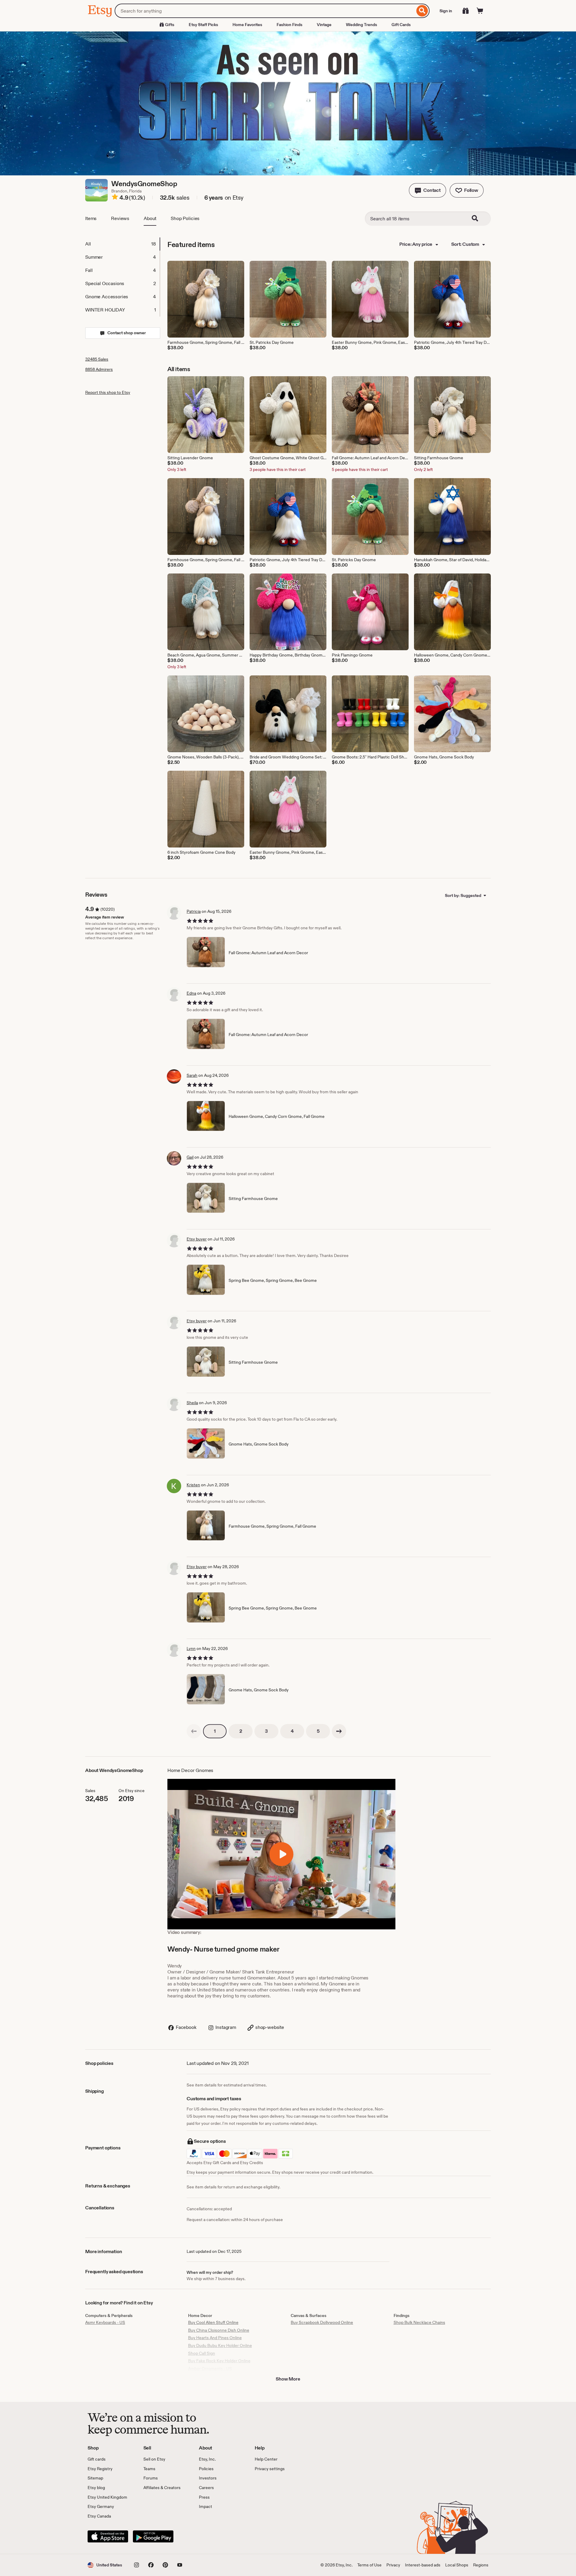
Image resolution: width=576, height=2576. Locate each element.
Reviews (120, 218)
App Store (108, 2536)
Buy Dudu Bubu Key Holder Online (220, 2345)
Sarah (192, 1075)
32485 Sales (97, 359)
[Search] (422, 11)
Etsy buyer (197, 1239)
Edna (191, 993)
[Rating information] (115, 198)
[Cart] (480, 11)
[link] (194, 1731)
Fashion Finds (289, 25)
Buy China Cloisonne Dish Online (219, 2330)
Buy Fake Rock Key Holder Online (219, 2361)
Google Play (153, 2536)
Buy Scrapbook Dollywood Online (322, 2322)
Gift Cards (401, 25)
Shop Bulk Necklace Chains (419, 2322)
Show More (288, 2379)
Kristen (193, 1485)
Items (91, 218)
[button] (427, 190)
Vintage (324, 25)
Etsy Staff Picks (203, 25)
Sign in (446, 11)
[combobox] (265, 11)
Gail (190, 1157)
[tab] (122, 244)
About (150, 218)
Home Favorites (247, 25)
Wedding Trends (361, 25)
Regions (481, 2565)
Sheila (192, 1403)
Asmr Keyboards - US (105, 2322)
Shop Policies (185, 218)
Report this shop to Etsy (108, 392)
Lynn (191, 1648)
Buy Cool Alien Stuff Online (213, 2322)
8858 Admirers (99, 369)
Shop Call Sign (202, 2353)
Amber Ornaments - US (210, 2369)
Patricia (194, 911)
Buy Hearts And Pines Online (215, 2338)
